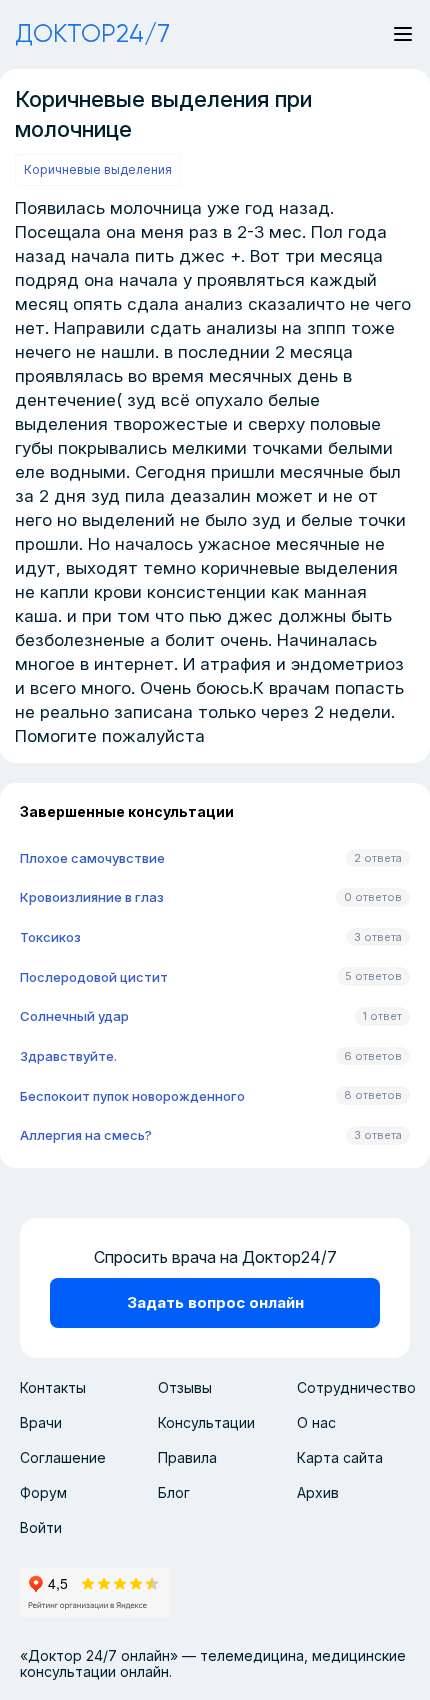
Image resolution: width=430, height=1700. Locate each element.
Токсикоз (50, 937)
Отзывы (185, 1387)
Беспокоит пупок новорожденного (132, 1096)
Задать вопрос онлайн (215, 1302)
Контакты (53, 1387)
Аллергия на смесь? (86, 1135)
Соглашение (63, 1457)
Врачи (41, 1422)
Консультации (206, 1422)
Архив (318, 1492)
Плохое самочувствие (92, 858)
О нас (316, 1422)
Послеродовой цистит (94, 977)
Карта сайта (340, 1457)
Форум (43, 1492)
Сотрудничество (356, 1387)
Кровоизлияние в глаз (92, 897)
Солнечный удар (74, 1016)
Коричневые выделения (98, 169)
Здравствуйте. (68, 1056)
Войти (41, 1527)
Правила (187, 1457)
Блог (174, 1492)
